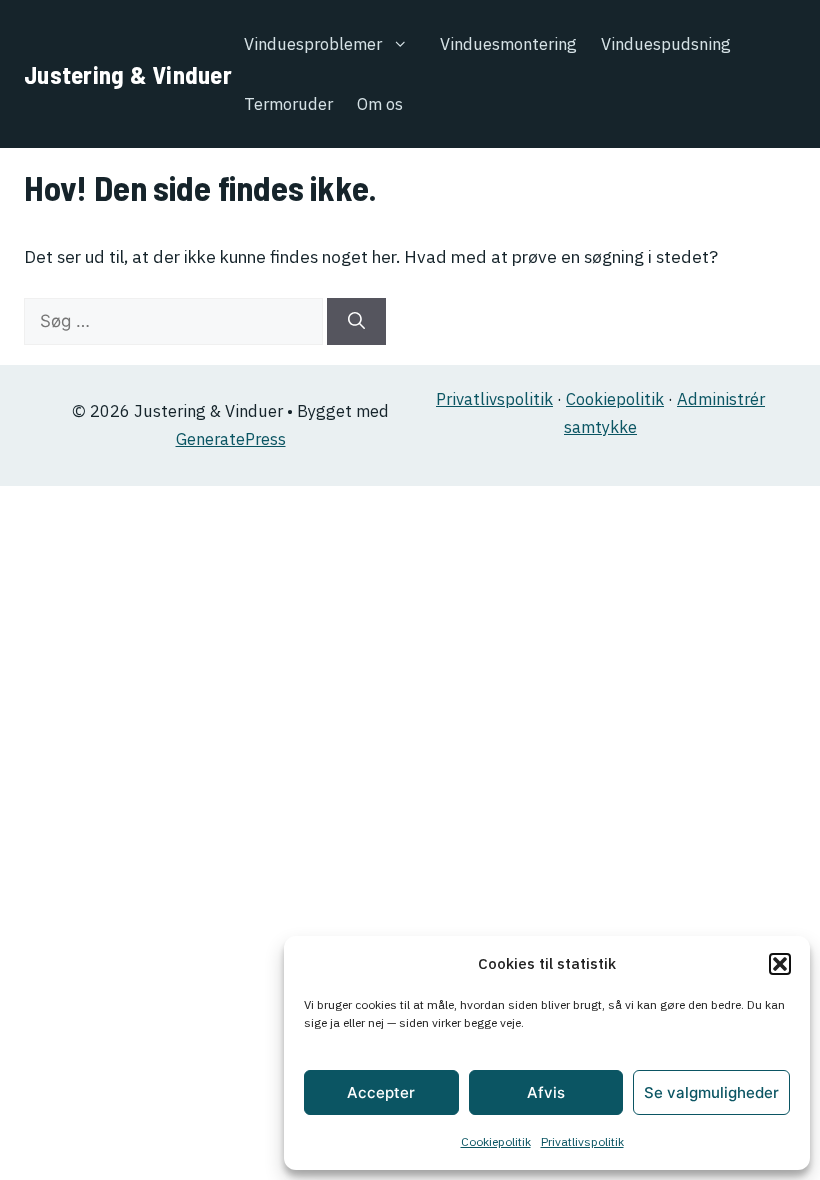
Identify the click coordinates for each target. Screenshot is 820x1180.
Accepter (381, 1092)
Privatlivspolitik (582, 1141)
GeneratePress (231, 439)
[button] (780, 964)
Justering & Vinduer (128, 74)
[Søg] (356, 322)
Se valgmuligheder (711, 1092)
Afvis (546, 1092)
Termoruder (288, 104)
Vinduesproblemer (313, 44)
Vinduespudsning (666, 44)
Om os (380, 104)
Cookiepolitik (496, 1141)
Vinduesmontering (508, 44)
